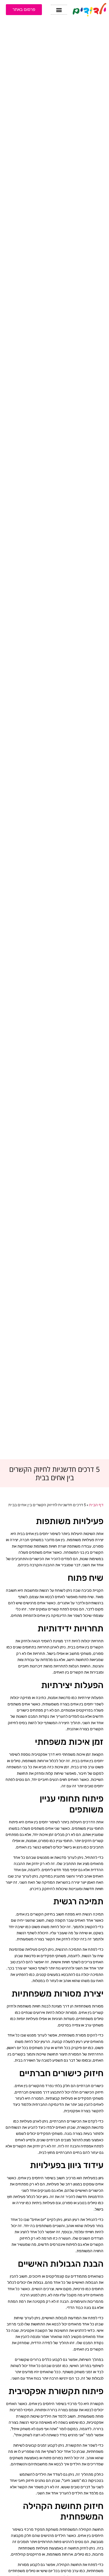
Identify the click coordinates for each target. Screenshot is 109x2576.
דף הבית (96, 1505)
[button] (59, 10)
